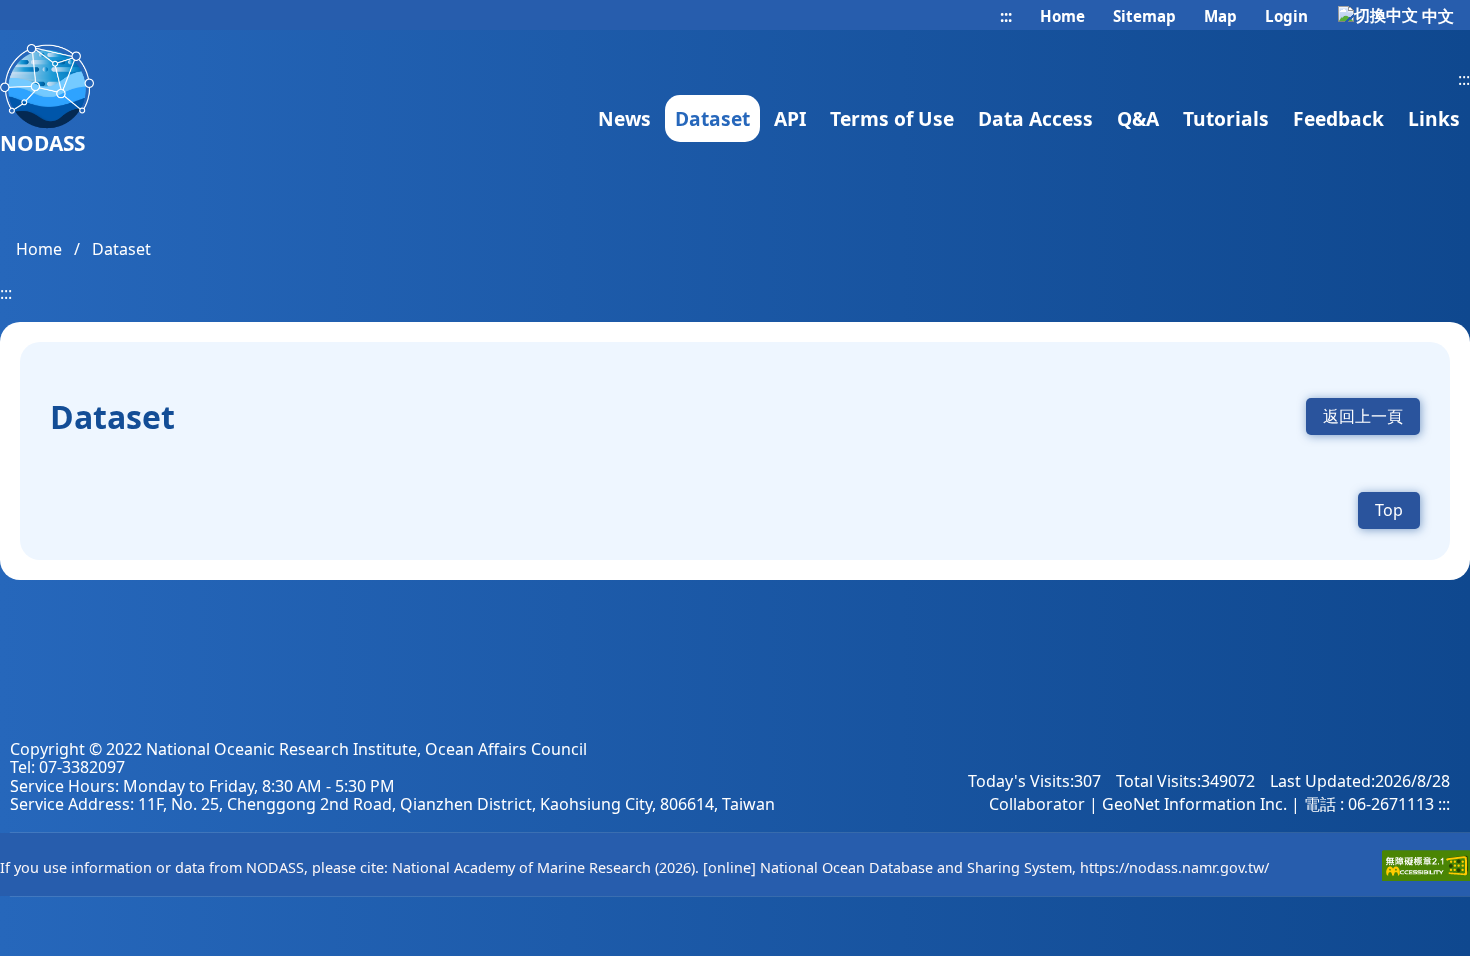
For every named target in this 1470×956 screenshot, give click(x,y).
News (624, 118)
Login (1284, 16)
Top (1389, 510)
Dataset (712, 118)
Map (1218, 16)
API (790, 118)
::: (1006, 16)
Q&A (1138, 118)
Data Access (1035, 118)
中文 (1436, 16)
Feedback (1338, 118)
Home (1060, 16)
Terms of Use (892, 118)
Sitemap (1142, 16)
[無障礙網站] (1426, 875)
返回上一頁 (1363, 416)
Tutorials (1226, 118)
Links (1434, 118)
